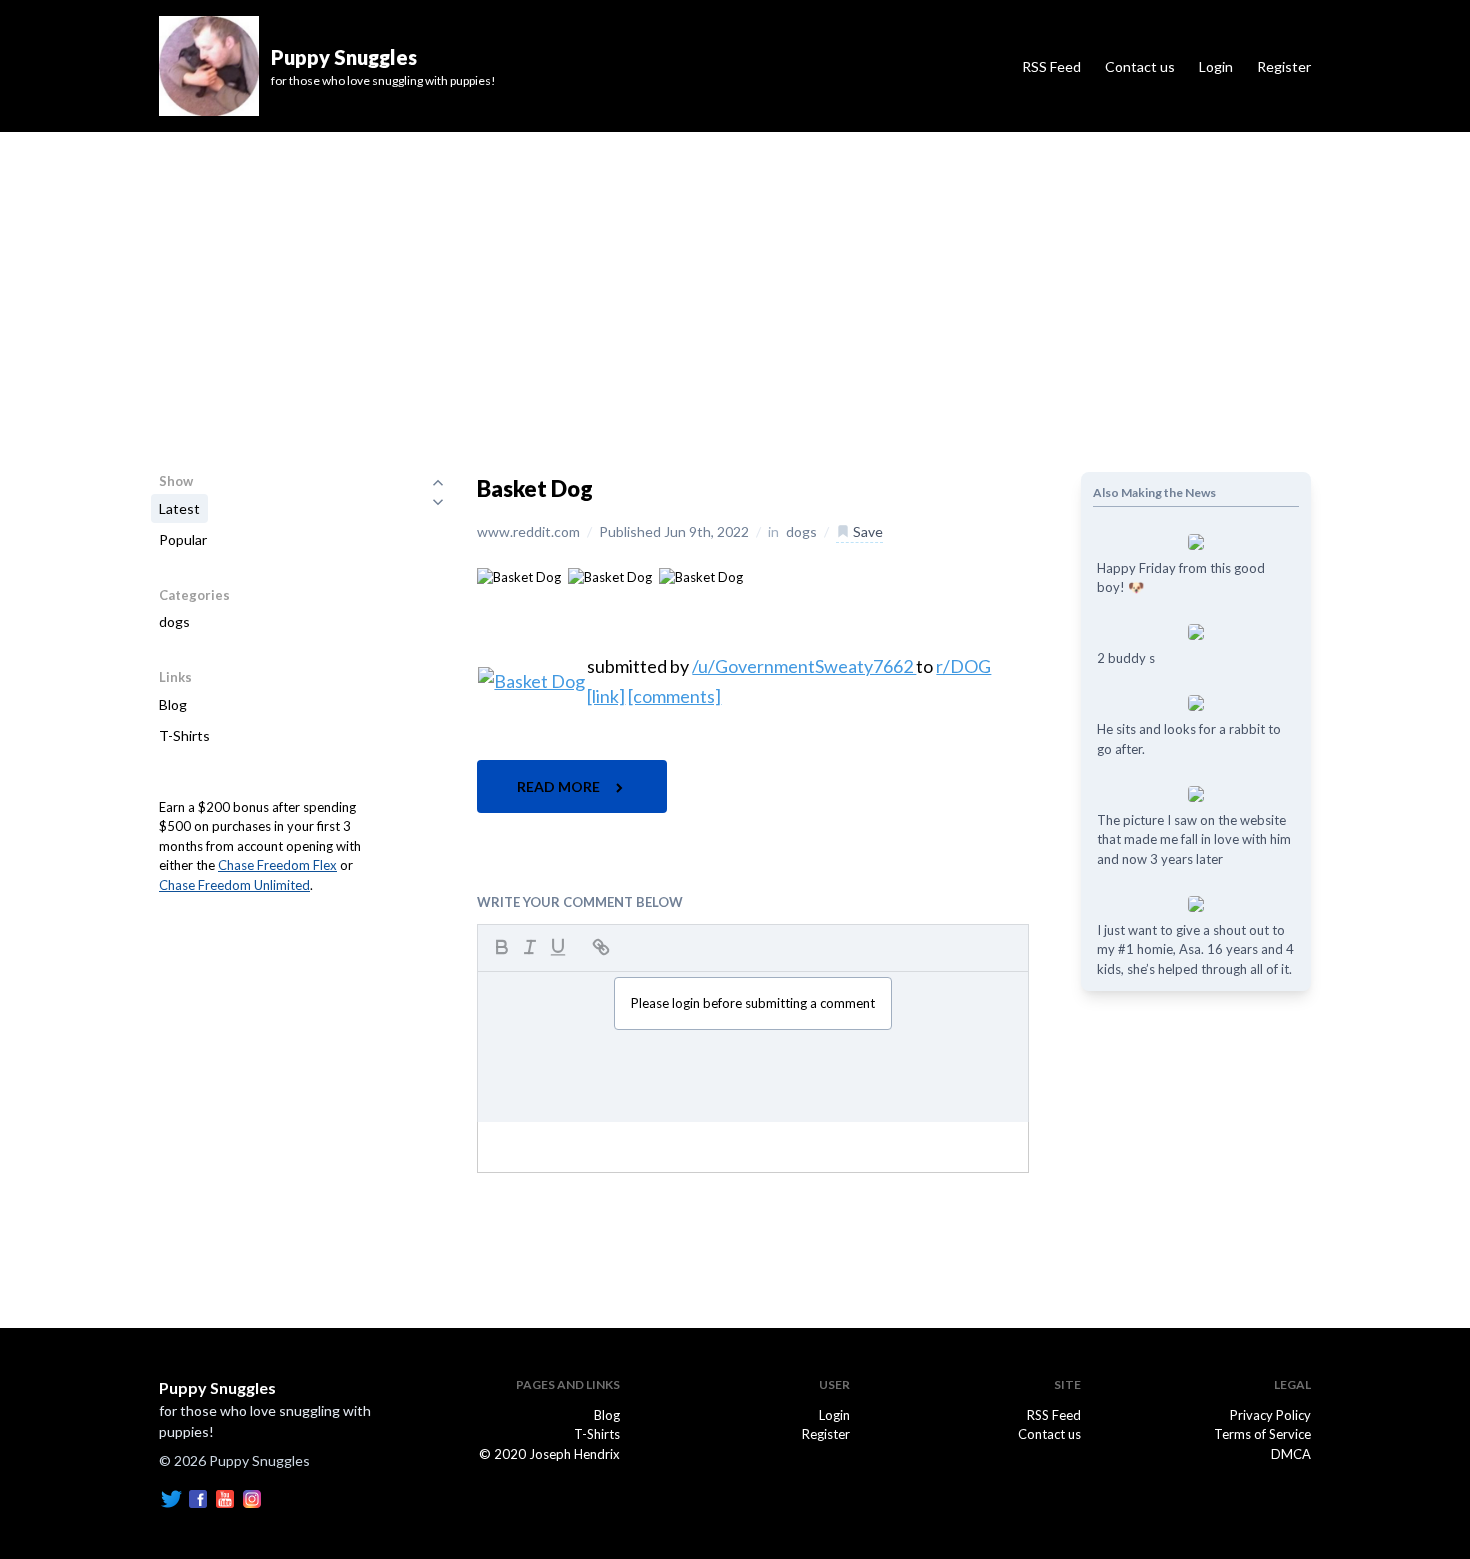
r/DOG (963, 666)
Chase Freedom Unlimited (234, 885)
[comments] (674, 696)
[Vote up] (438, 482)
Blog (173, 704)
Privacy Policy (1270, 1415)
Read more (560, 786)
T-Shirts (184, 735)
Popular (183, 539)
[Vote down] (438, 502)
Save (866, 531)
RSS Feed (1051, 66)
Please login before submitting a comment (753, 1003)
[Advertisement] (735, 282)
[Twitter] (171, 1497)
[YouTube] (225, 1497)
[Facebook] (198, 1497)
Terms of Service (1262, 1434)
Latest (179, 508)
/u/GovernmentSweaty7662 (804, 666)
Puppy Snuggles (217, 1387)
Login (1216, 66)
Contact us (1140, 66)
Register (1284, 66)
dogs (174, 621)
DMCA (1291, 1454)
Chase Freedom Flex (277, 865)
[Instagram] (252, 1497)
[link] (606, 696)
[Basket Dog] (519, 576)
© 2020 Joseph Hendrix (549, 1454)
